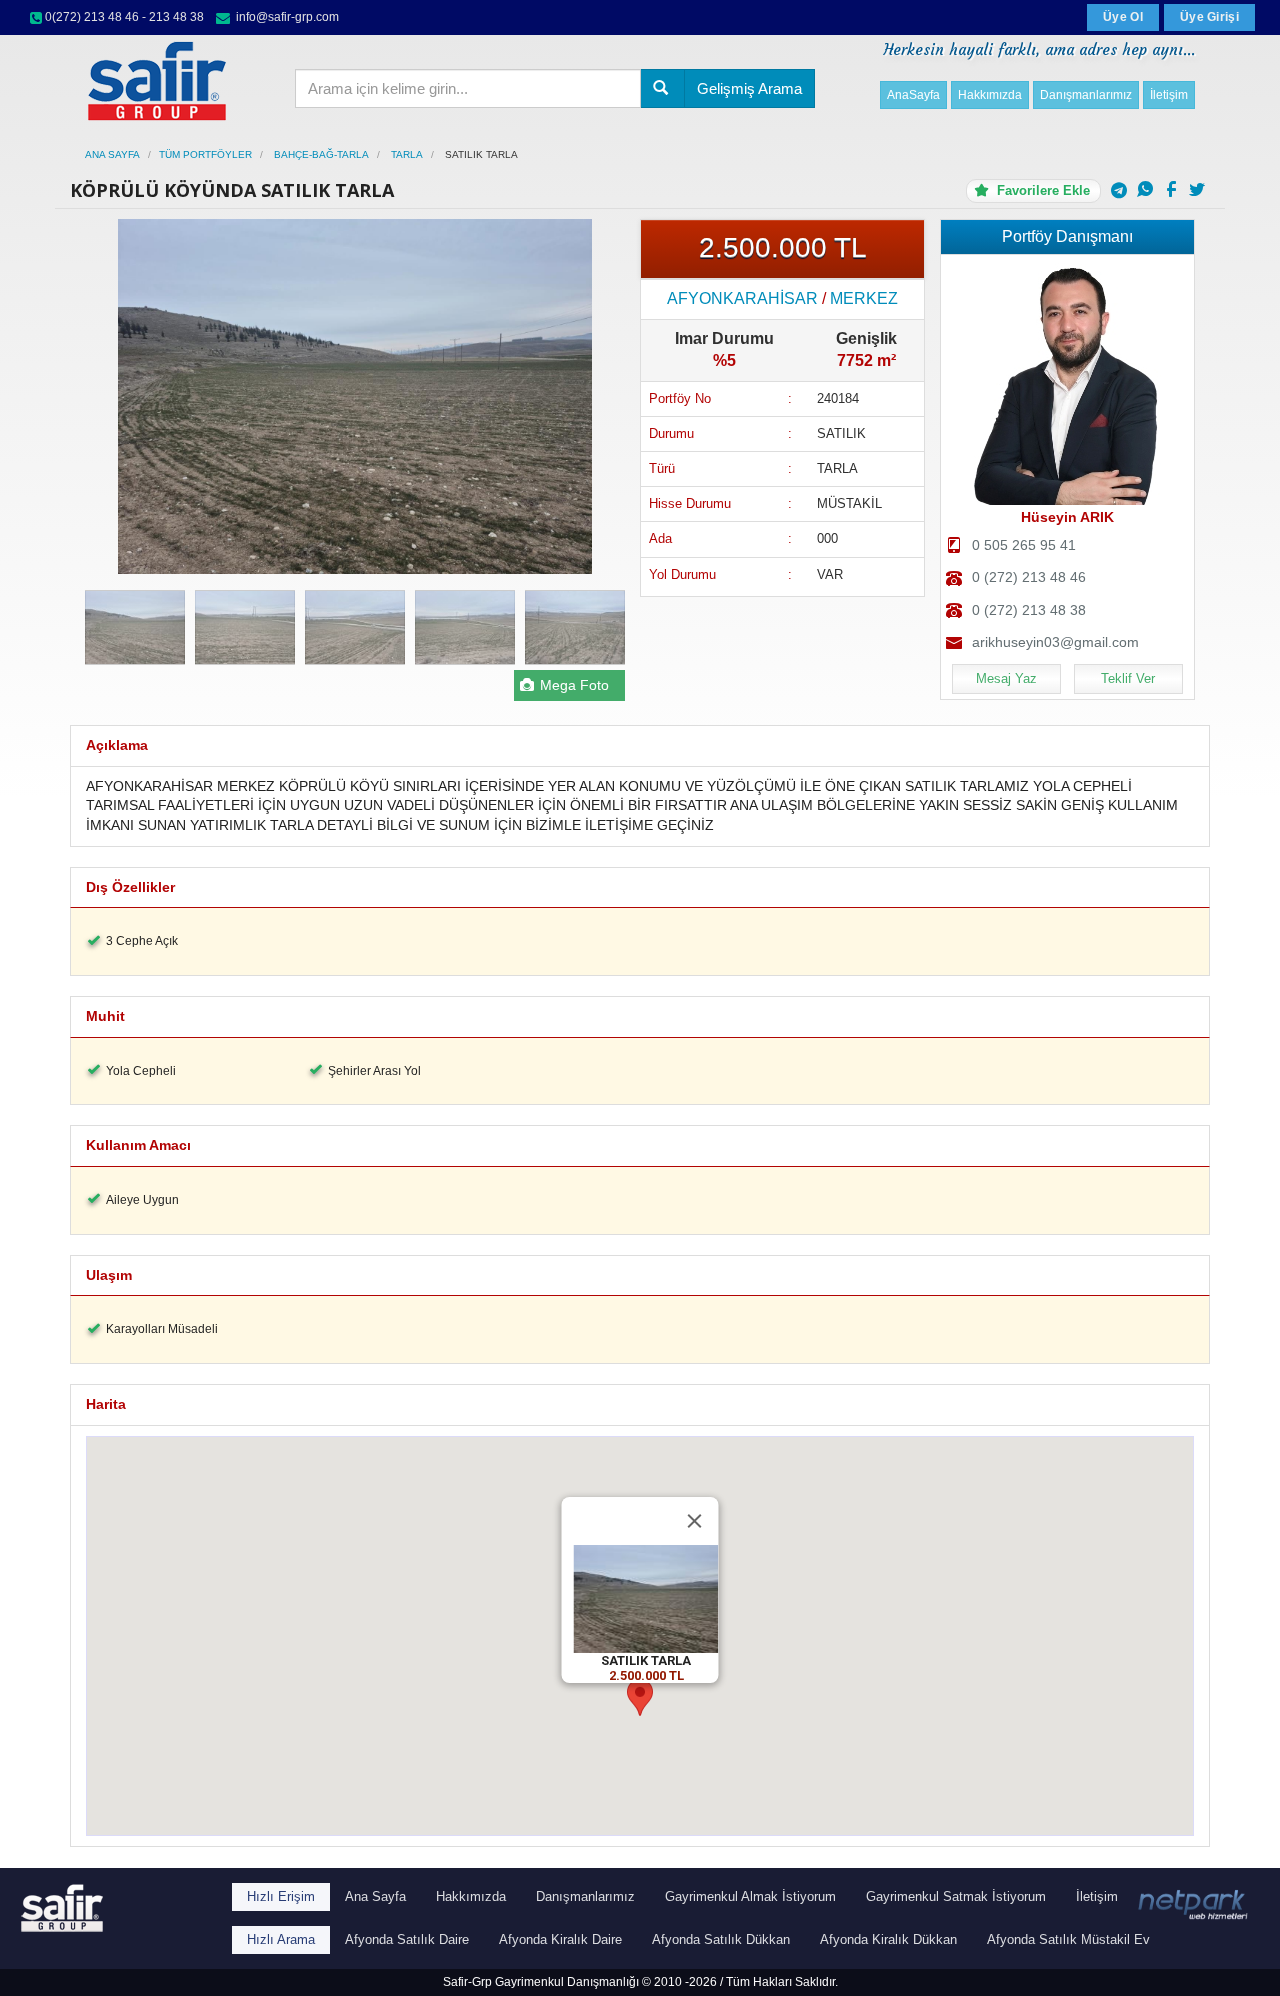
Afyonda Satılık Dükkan (721, 1939)
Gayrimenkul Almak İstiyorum (750, 1896)
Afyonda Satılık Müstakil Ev (1068, 1939)
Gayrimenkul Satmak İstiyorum (956, 1896)
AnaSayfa (913, 95)
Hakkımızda (990, 95)
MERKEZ (864, 298)
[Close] (695, 1521)
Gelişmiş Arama (749, 88)
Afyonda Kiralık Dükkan (888, 1939)
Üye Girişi (1209, 17)
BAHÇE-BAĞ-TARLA (320, 154)
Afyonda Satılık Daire (407, 1939)
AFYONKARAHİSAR (742, 298)
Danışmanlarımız (1086, 95)
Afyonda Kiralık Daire (560, 1939)
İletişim (1169, 95)
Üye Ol (1123, 17)
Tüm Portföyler (205, 154)
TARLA (405, 154)
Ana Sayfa (112, 154)
